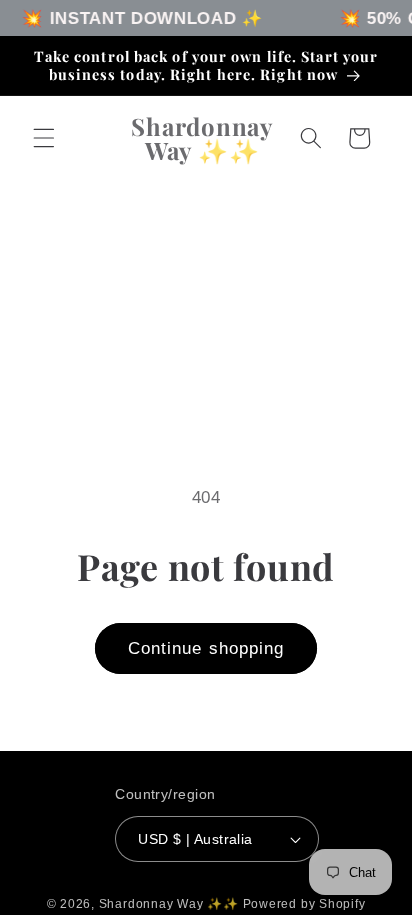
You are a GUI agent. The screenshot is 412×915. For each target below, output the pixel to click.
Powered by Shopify (304, 904)
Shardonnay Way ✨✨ (171, 904)
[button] (44, 138)
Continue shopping (206, 648)
